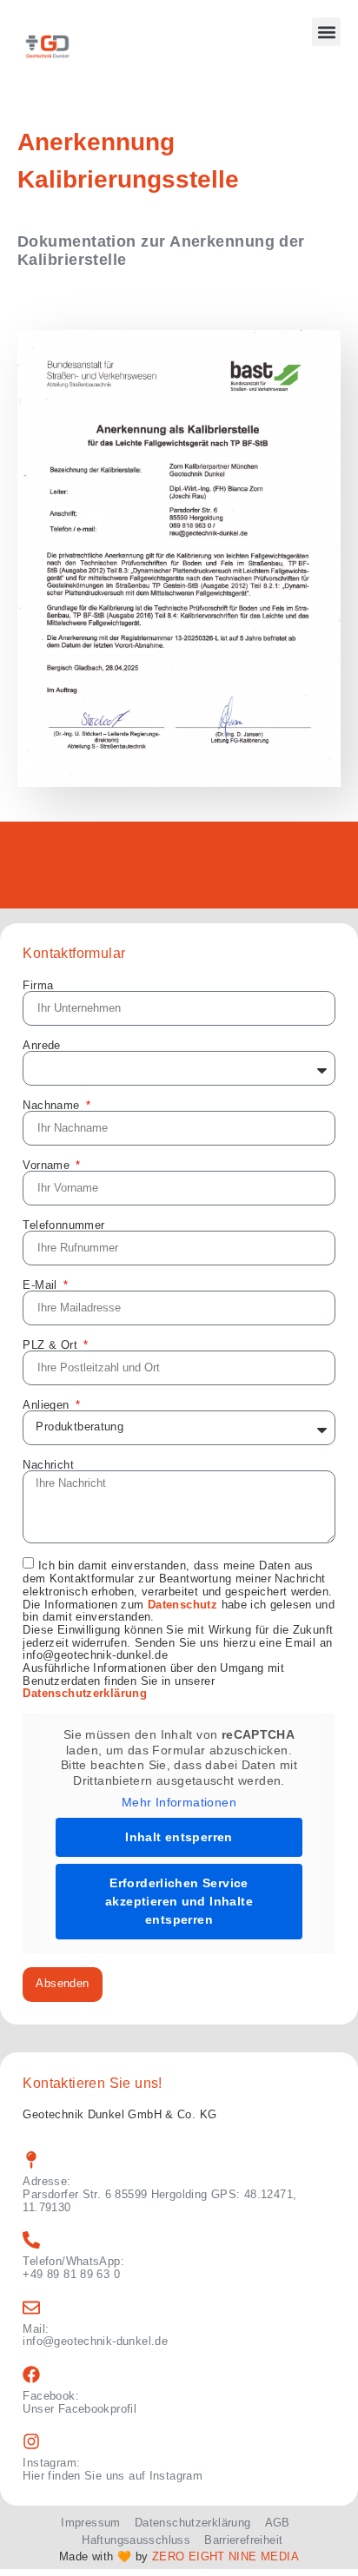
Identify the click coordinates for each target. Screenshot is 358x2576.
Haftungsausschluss (136, 2540)
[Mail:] (31, 2308)
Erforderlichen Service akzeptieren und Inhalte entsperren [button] (179, 1901)
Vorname (48, 1165)
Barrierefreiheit (243, 2540)
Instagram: (51, 2463)
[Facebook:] (31, 2375)
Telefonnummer (63, 1225)
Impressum (90, 2523)
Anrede (41, 1045)
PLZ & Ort (52, 1345)
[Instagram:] (31, 2441)
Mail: (36, 2329)
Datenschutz (182, 1605)
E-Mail (42, 1285)
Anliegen (47, 1405)
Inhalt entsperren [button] (179, 1837)
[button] (326, 32)
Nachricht (48, 1465)
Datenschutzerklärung (85, 1694)
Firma (38, 985)
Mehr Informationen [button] (179, 1802)
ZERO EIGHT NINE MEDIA (225, 2556)
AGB (278, 2523)
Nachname (53, 1105)
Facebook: (50, 2396)
